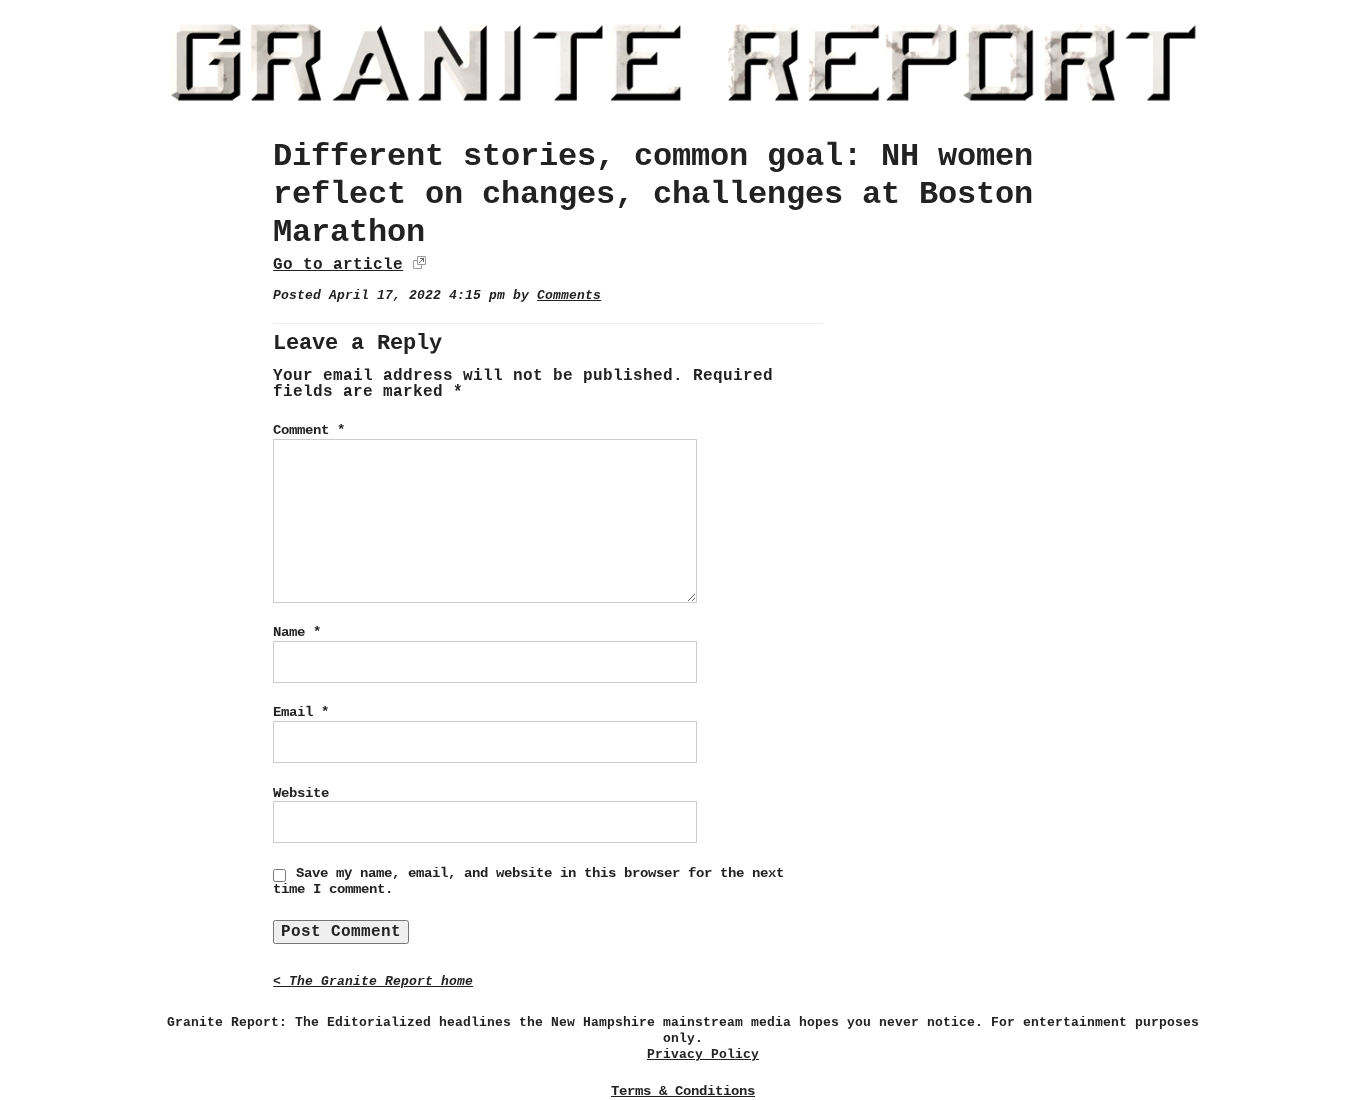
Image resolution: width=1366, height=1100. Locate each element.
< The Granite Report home (373, 981)
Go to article (338, 265)
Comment (309, 430)
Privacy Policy (703, 1054)
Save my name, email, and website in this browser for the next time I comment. (528, 881)
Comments (569, 295)
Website (301, 793)
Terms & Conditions (683, 1091)
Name (297, 632)
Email (301, 712)
